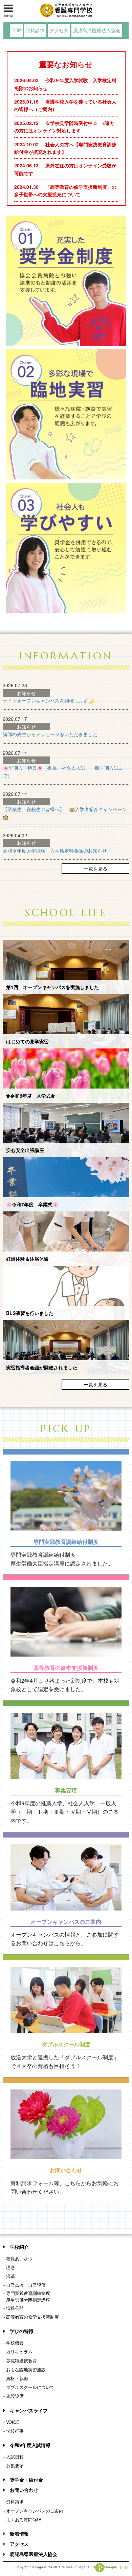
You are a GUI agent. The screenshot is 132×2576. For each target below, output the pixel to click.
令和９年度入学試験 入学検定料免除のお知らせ (55, 851)
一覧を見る (95, 869)
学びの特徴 (22, 2331)
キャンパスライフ (29, 2410)
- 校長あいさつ (18, 2259)
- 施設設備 (14, 2396)
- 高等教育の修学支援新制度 (31, 2317)
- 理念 (9, 2267)
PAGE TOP (117, 2568)
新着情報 (19, 2534)
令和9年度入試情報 (30, 2445)
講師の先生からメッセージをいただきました (50, 734)
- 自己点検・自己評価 (25, 2285)
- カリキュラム (18, 2352)
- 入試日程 (14, 2457)
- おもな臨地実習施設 (25, 2370)
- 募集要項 (14, 2466)
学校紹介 (19, 2247)
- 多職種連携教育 (20, 2361)
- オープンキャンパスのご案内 (33, 2511)
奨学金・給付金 (26, 2480)
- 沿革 (9, 2276)
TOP (16, 30)
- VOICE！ (13, 2422)
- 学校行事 (14, 2431)
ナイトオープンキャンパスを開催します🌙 (48, 700)
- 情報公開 (14, 2308)
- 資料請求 (14, 2502)
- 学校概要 (14, 2343)
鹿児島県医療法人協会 (97, 30)
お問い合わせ (24, 2490)
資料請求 (35, 30)
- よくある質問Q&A (22, 2520)
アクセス (59, 30)
